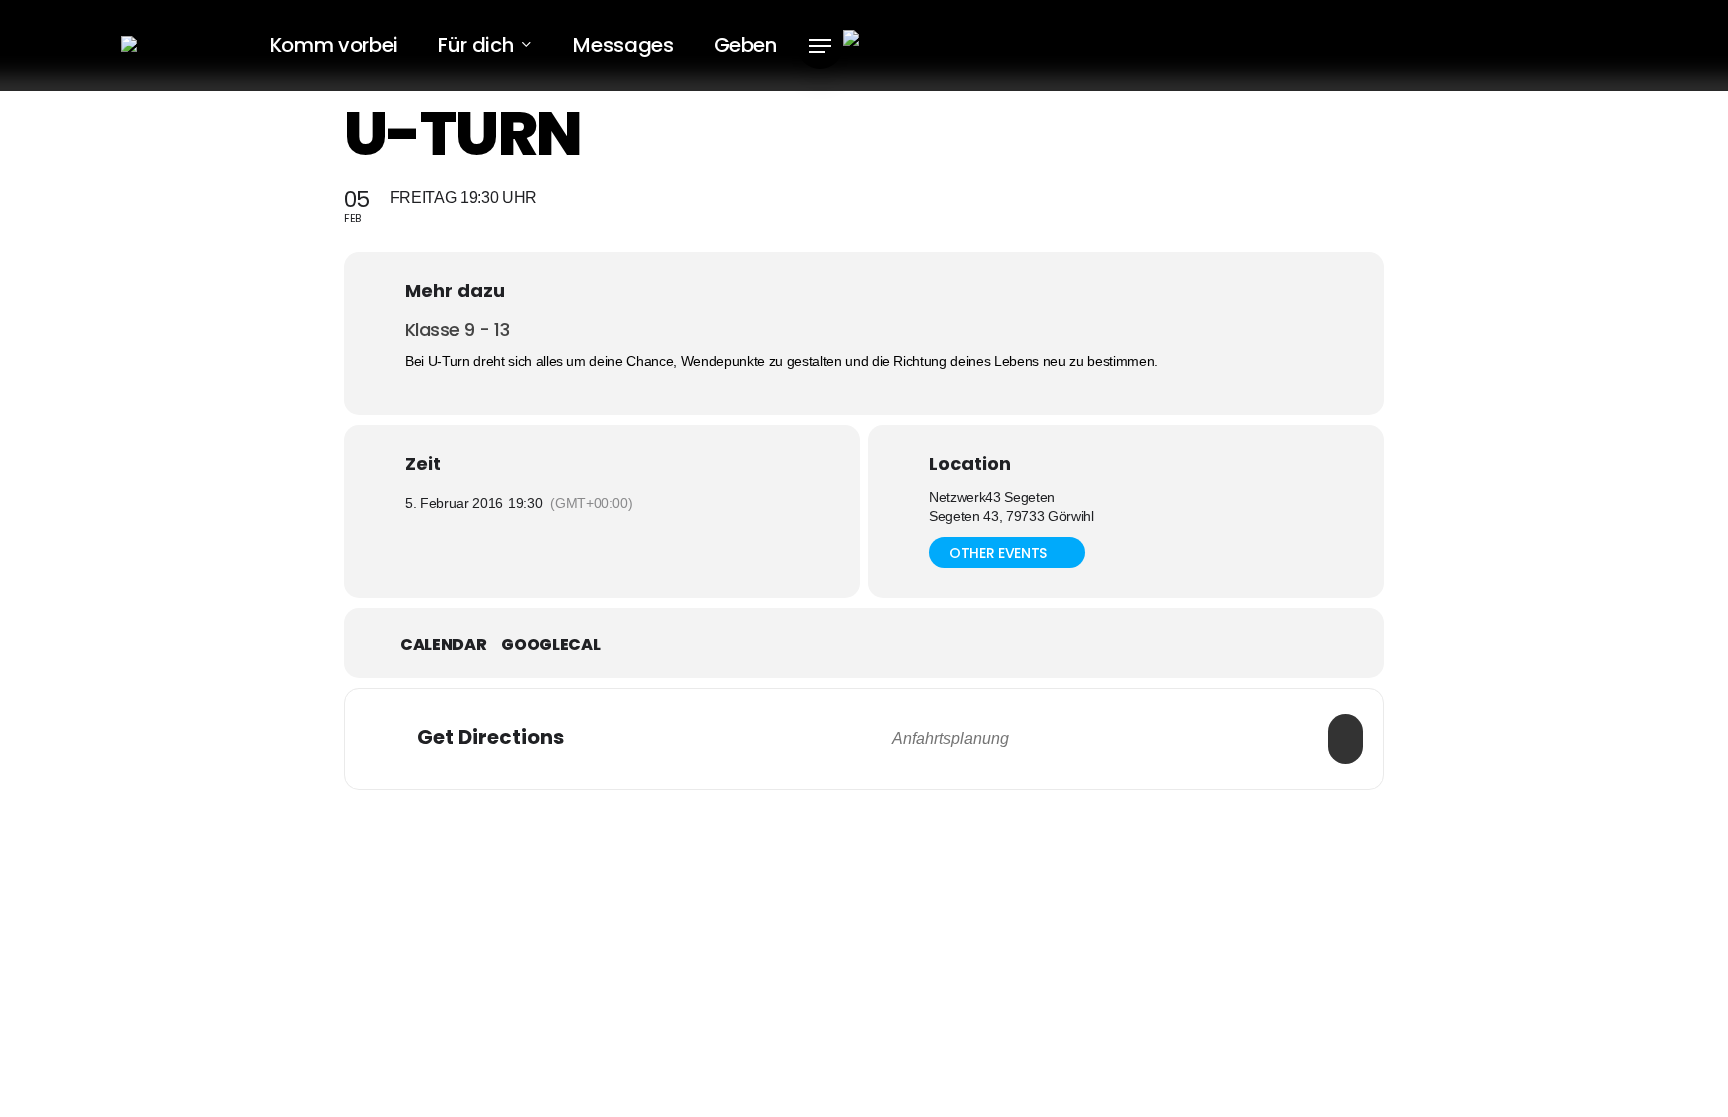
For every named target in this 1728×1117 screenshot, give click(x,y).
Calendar (443, 645)
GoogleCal (550, 645)
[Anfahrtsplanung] (1345, 739)
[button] (820, 46)
